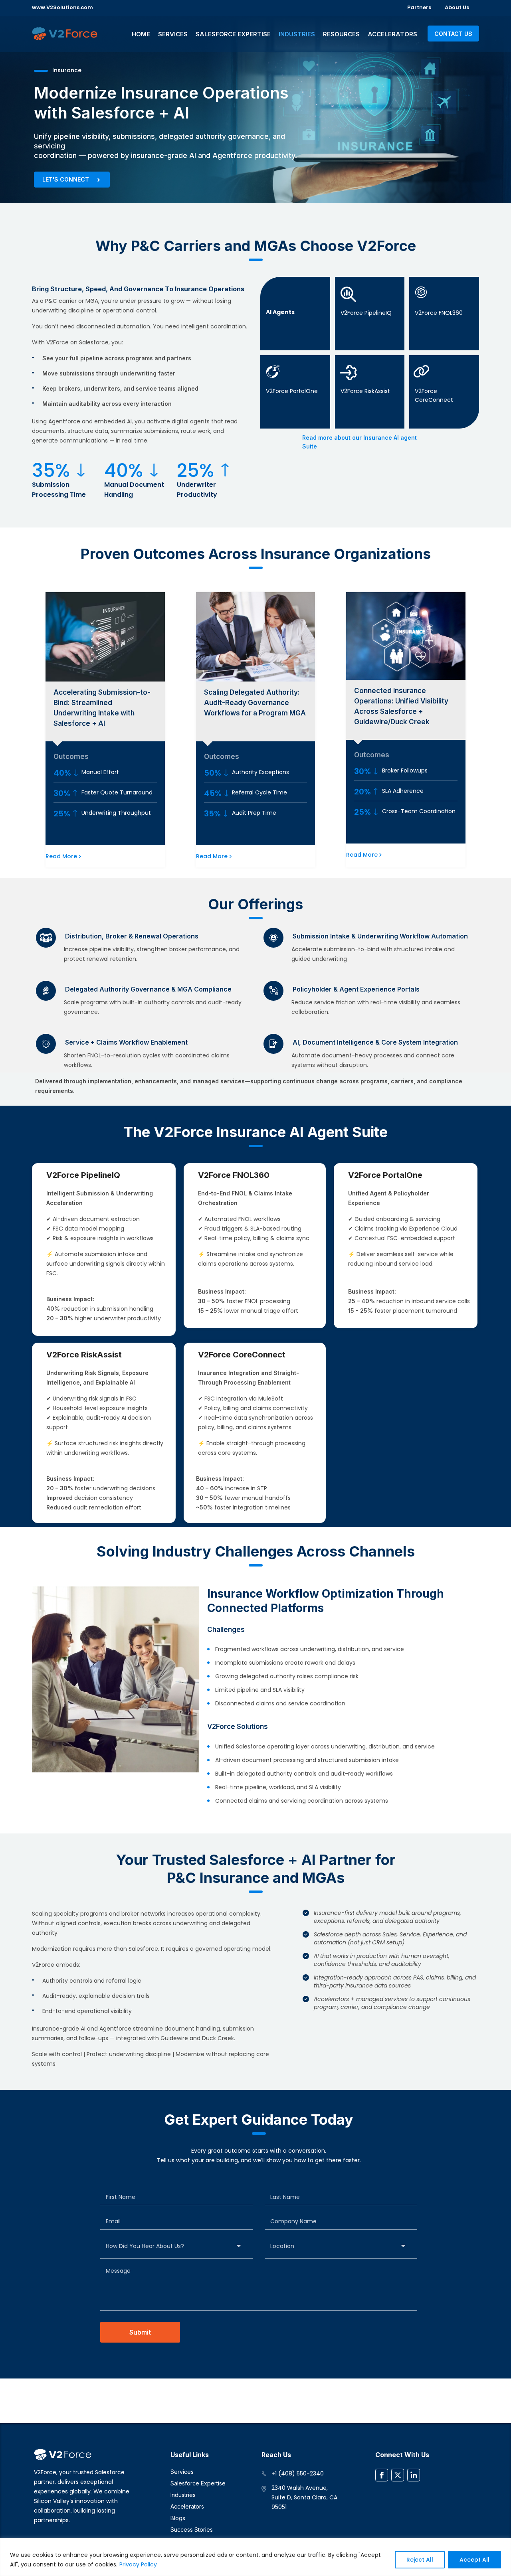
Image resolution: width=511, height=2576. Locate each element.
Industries (297, 34)
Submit (140, 2332)
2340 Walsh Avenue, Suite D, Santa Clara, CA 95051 (304, 2497)
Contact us (453, 34)
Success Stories (192, 2530)
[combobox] (176, 2246)
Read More (61, 856)
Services (173, 34)
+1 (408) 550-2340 (298, 2473)
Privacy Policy (138, 2564)
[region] (255, 2557)
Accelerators (392, 34)
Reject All (420, 2560)
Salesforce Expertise (233, 34)
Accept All (474, 2560)
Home (141, 34)
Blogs (178, 2518)
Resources (341, 34)
